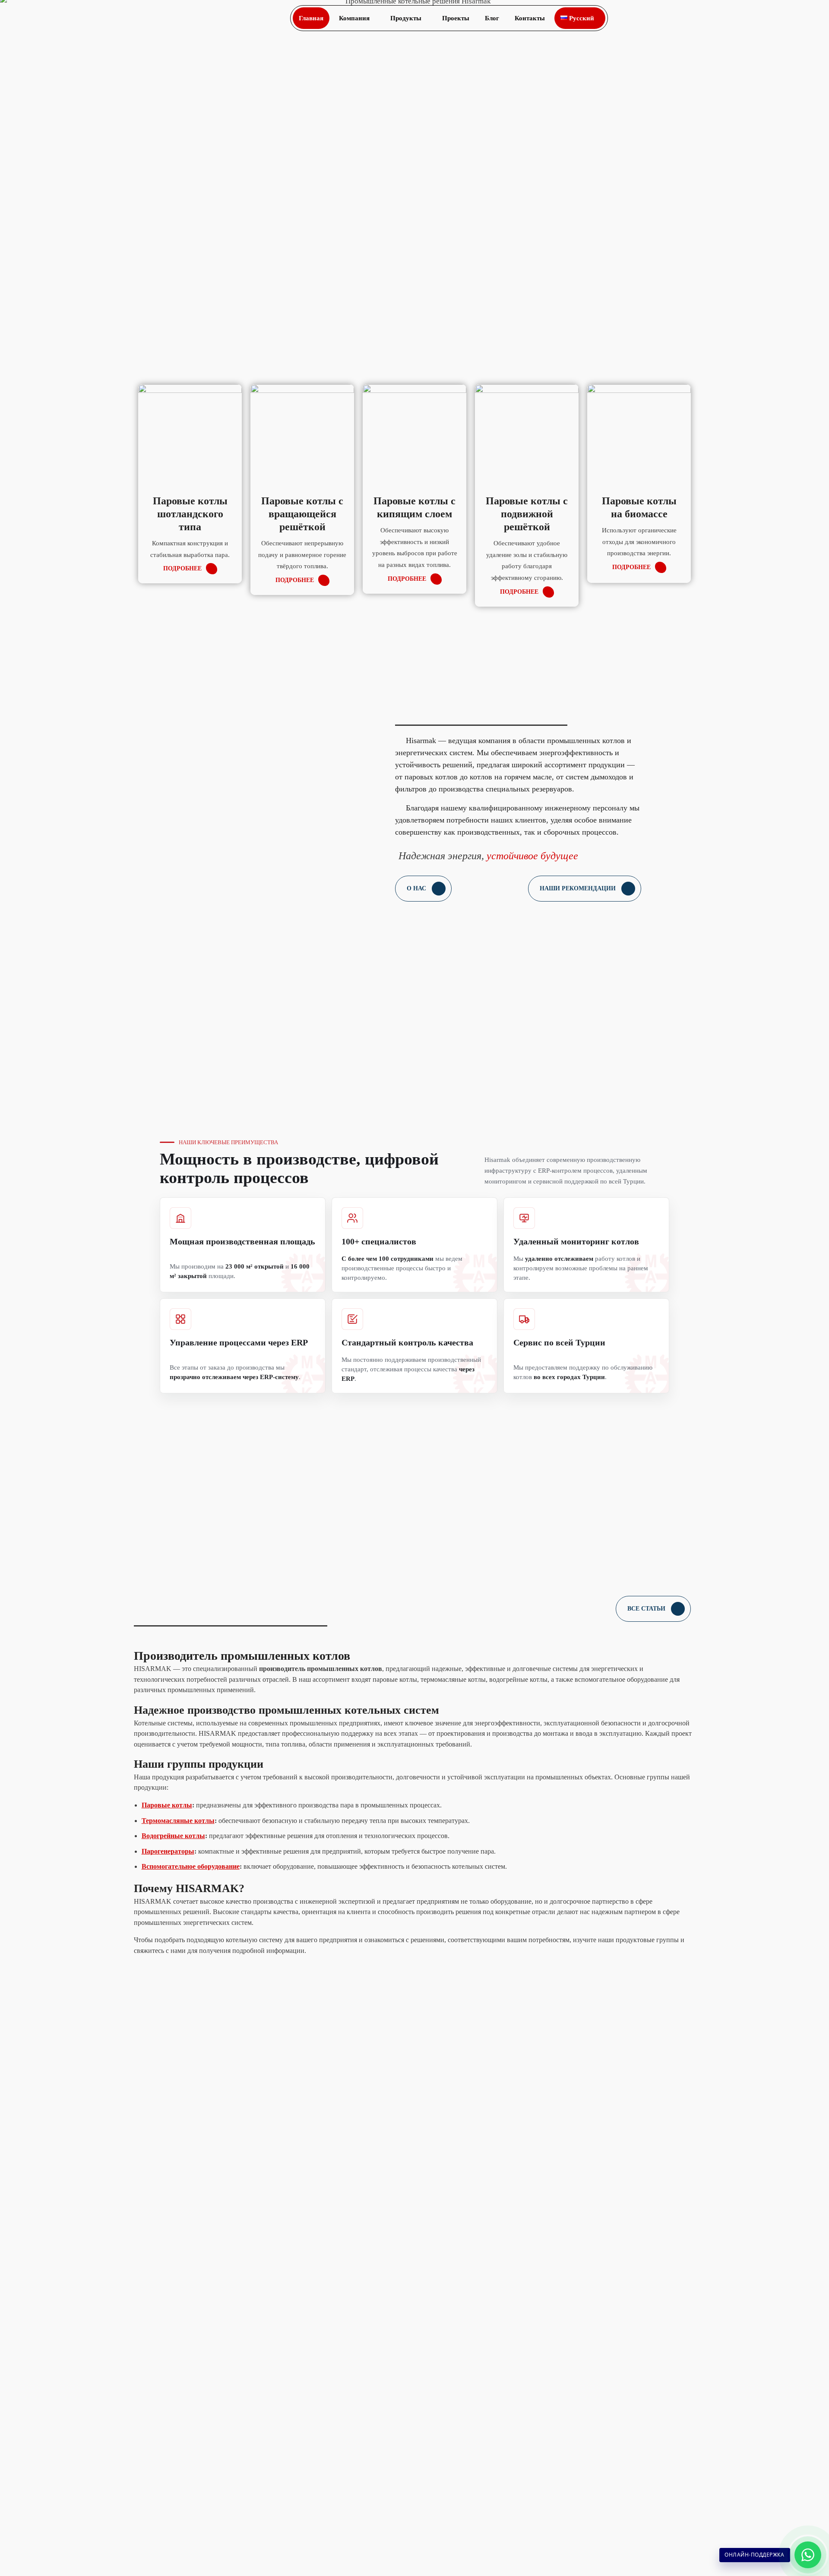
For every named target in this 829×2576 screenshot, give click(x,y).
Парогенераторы (168, 1851)
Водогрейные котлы (173, 1836)
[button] (753, 18)
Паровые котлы (167, 1805)
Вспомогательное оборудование (191, 1866)
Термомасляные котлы (178, 1821)
